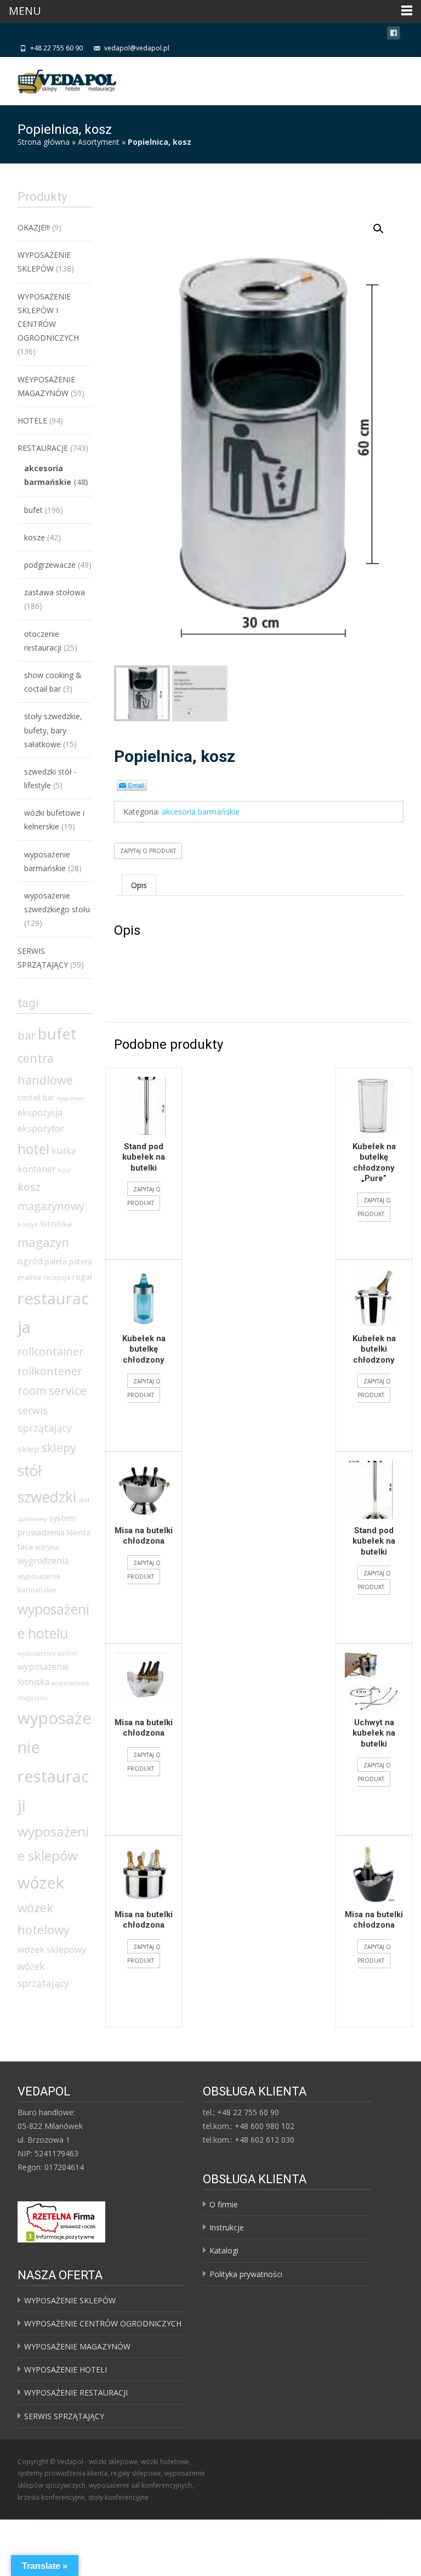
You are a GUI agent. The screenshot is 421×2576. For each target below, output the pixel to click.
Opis (139, 885)
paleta (56, 1261)
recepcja (57, 1277)
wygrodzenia (43, 1561)
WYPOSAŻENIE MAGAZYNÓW (77, 2346)
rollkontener (50, 1371)
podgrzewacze (50, 565)
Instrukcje (227, 2227)
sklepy (59, 1447)
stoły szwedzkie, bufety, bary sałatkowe (53, 730)
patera (81, 1261)
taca (25, 1547)
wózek (41, 1882)
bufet (33, 510)
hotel (33, 1149)
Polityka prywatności (246, 2274)
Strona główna (44, 142)
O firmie (224, 2204)
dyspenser (71, 1098)
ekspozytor (41, 1128)
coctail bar (36, 1097)
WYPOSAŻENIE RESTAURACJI (76, 2393)
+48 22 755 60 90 (56, 48)
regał (82, 1276)
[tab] (139, 885)
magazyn (43, 1242)
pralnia (29, 1277)
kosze (35, 537)
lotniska (56, 1223)
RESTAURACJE (43, 448)
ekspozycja (40, 1112)
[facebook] (394, 35)
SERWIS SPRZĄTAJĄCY (64, 2416)
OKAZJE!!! (34, 227)
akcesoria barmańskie (201, 812)
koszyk (28, 1224)
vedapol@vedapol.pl (137, 48)
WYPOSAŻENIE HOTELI (66, 2369)
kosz (64, 1170)
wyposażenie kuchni (47, 1653)
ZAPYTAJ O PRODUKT (148, 851)
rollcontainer (50, 1351)
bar (27, 1035)
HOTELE (32, 420)
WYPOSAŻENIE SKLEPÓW (70, 2300)
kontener (37, 1169)
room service (52, 1391)
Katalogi (224, 2250)
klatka (64, 1151)
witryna (47, 1547)
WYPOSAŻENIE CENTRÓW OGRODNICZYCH (103, 2323)
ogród (30, 1261)
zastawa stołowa (55, 592)
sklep (29, 1449)
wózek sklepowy (52, 1949)
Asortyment (99, 142)
